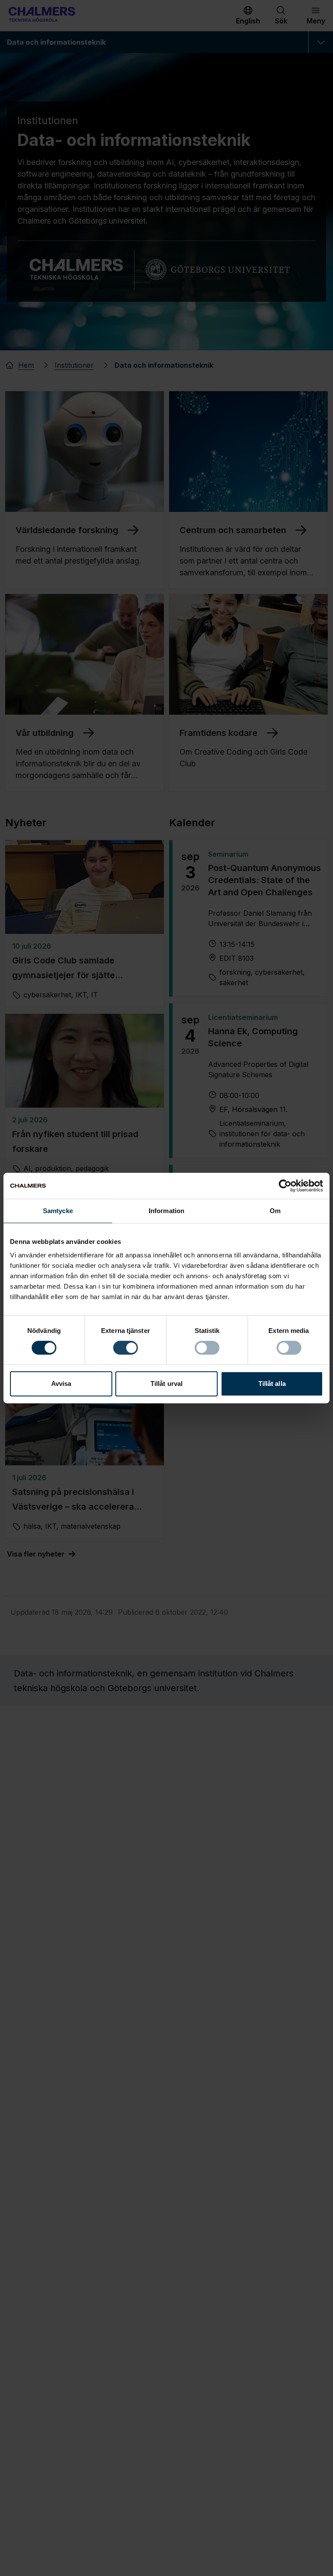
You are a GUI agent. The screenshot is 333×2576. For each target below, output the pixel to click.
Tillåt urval (166, 1384)
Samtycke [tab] (58, 1211)
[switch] (126, 1348)
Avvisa (61, 1384)
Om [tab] (275, 1211)
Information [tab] (166, 1211)
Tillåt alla (272, 1384)
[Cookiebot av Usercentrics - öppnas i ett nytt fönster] (285, 1186)
